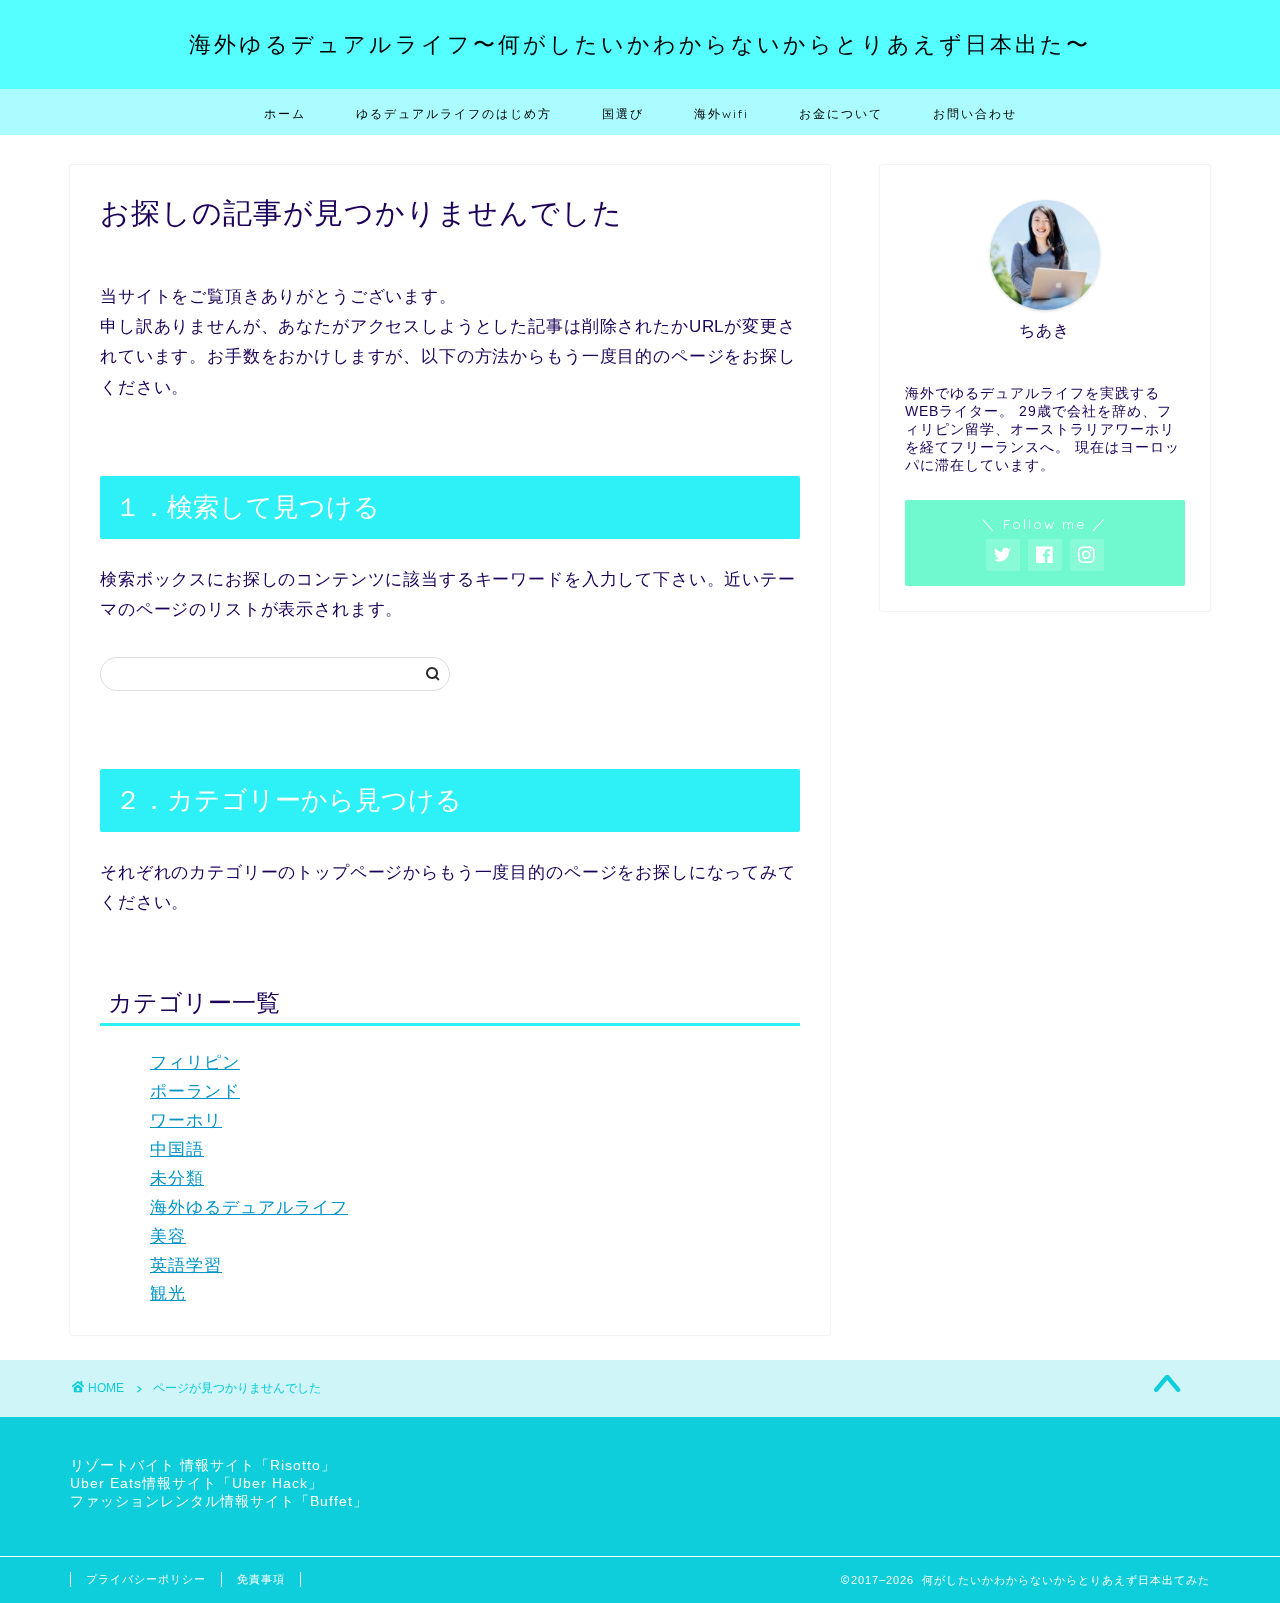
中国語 (177, 1149)
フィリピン (195, 1062)
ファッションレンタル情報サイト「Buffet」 (219, 1501)
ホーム (285, 113)
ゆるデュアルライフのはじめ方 (454, 113)
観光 (168, 1293)
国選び (623, 113)
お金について (841, 113)
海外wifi (721, 113)
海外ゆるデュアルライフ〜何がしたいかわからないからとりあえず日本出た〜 (640, 43)
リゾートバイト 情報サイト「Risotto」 (203, 1465)
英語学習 (186, 1265)
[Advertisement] (1045, 816)
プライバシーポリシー (146, 1579)
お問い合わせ (975, 113)
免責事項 (261, 1579)
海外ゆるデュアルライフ (249, 1207)
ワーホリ (186, 1120)
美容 (168, 1236)
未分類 (177, 1178)
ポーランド (195, 1091)
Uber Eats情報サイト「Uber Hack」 (196, 1483)
